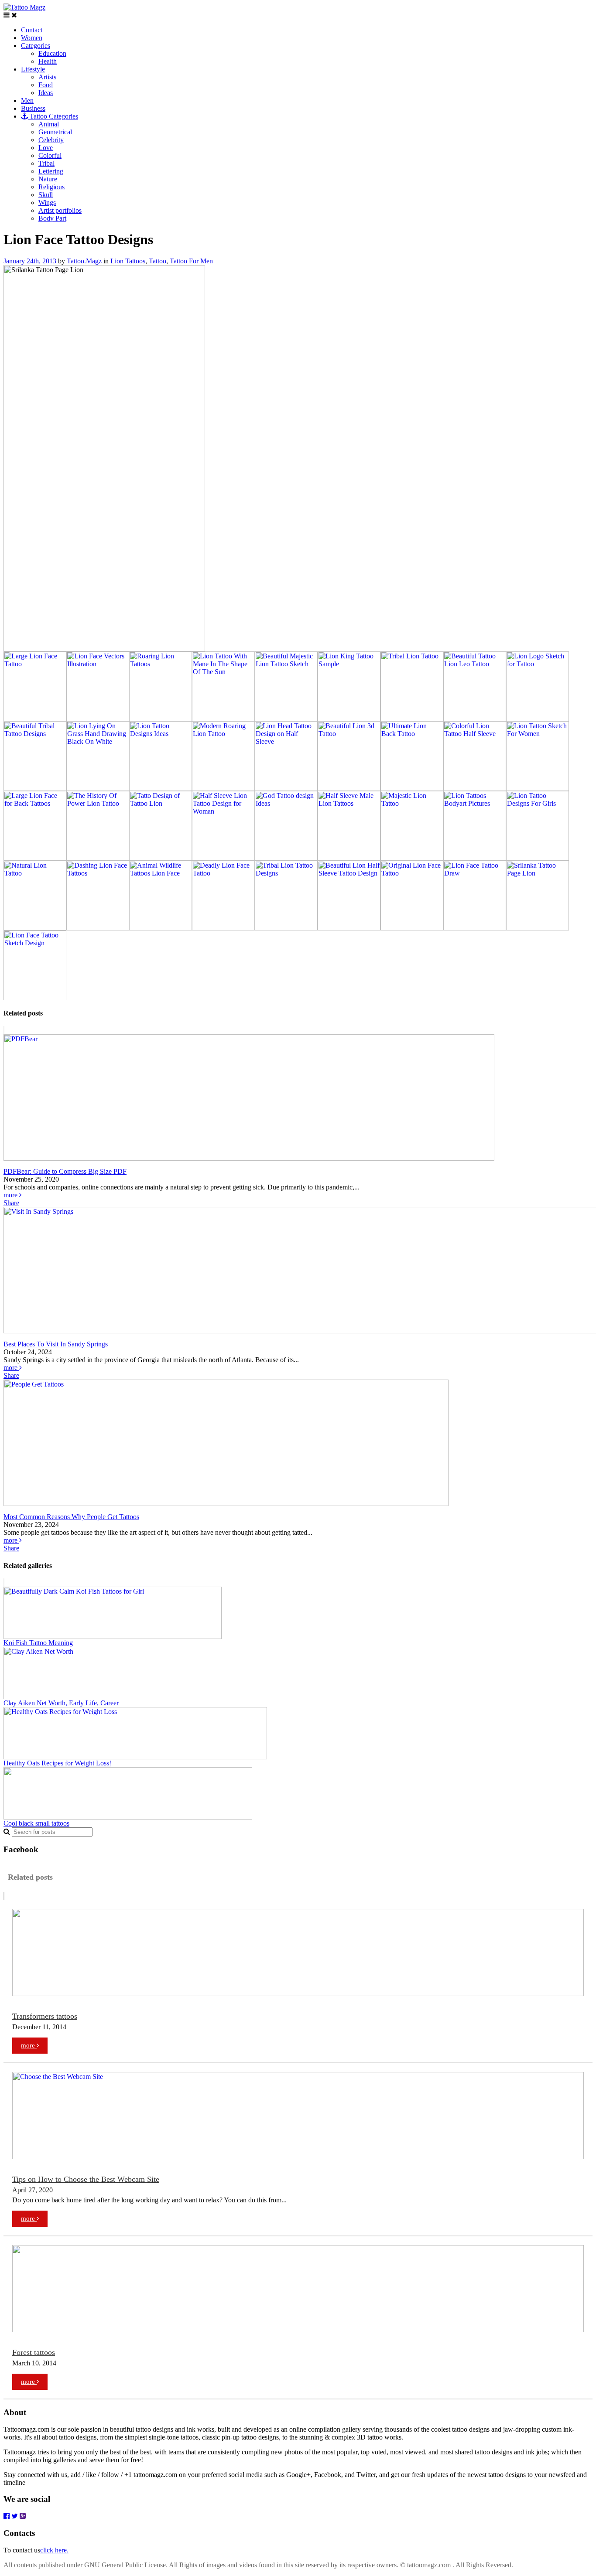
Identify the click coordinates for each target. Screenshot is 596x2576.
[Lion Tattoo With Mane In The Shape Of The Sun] (223, 719)
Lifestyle (33, 69)
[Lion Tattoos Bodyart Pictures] (475, 858)
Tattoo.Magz (85, 261)
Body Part (52, 218)
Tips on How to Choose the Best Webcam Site (86, 2179)
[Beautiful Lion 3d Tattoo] (349, 789)
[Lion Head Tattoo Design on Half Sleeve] (286, 789)
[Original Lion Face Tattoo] (412, 928)
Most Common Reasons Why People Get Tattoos (71, 1517)
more (11, 1195)
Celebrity (51, 140)
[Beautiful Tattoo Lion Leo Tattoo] (475, 719)
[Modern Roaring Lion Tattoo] (223, 789)
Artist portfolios (60, 210)
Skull (46, 195)
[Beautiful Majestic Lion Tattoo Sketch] (286, 719)
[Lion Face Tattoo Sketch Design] (35, 998)
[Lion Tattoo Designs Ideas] (161, 789)
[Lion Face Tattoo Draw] (475, 928)
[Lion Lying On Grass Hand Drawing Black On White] (98, 789)
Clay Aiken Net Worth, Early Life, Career (61, 1703)
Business (33, 108)
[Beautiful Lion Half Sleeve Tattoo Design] (349, 928)
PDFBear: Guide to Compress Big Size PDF (65, 1171)
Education (52, 53)
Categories (36, 46)
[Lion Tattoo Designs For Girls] (538, 858)
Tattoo (158, 261)
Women (32, 38)
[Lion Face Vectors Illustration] (98, 719)
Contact (32, 30)
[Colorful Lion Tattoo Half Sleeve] (475, 789)
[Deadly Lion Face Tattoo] (223, 928)
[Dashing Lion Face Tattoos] (98, 928)
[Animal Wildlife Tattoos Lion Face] (161, 928)
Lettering (51, 171)
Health (48, 61)
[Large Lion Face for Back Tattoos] (35, 858)
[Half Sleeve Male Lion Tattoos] (349, 858)
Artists (47, 77)
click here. (54, 2550)
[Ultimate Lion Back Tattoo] (412, 789)
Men (27, 101)
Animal (49, 124)
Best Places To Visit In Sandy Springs (56, 1344)
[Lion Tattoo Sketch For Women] (538, 789)
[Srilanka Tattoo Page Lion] (538, 928)
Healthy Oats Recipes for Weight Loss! (57, 1763)
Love (46, 148)
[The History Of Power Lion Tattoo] (98, 858)
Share (11, 1203)
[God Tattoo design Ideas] (286, 858)
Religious (51, 187)
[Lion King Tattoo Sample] (349, 719)
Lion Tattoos (128, 261)
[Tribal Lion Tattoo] (412, 719)
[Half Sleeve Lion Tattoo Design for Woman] (223, 858)
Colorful (50, 155)
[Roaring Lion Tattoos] (161, 719)
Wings (47, 203)
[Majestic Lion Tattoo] (412, 858)
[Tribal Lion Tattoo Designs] (286, 928)
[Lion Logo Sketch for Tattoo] (538, 719)
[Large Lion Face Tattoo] (35, 719)
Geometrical (55, 132)
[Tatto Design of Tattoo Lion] (161, 858)
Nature (48, 179)
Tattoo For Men (191, 261)
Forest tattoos (34, 2352)
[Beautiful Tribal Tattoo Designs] (35, 789)
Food (46, 85)
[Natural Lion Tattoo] (35, 928)
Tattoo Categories (53, 116)
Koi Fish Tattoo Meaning (38, 1643)
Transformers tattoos (45, 2016)
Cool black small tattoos (36, 1823)
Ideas (46, 93)
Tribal (46, 163)
